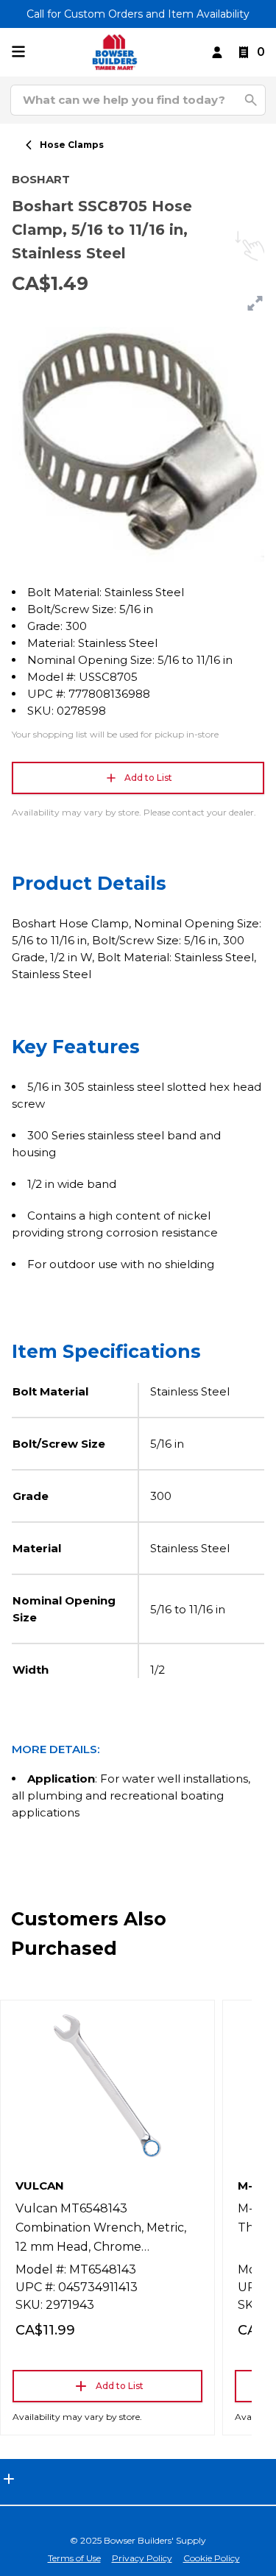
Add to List (148, 778)
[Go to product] (107, 2086)
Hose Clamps (72, 145)
